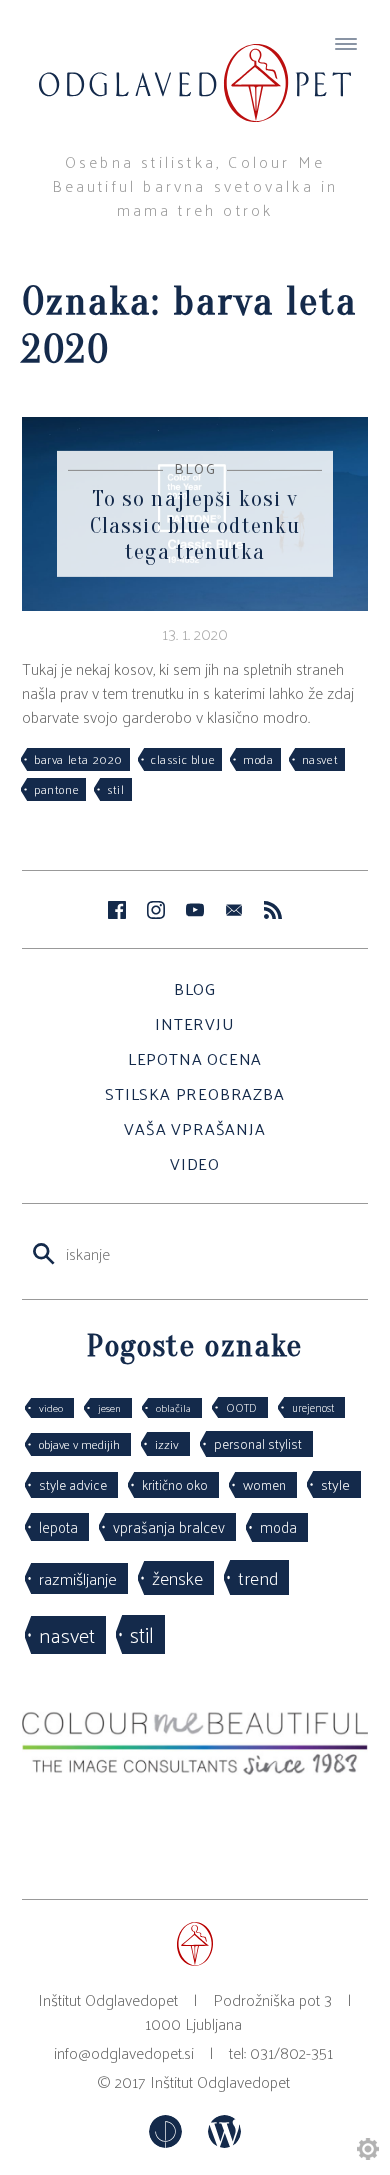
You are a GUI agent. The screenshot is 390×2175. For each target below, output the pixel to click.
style (335, 1484)
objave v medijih (79, 1444)
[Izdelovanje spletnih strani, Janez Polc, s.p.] (167, 2141)
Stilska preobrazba (194, 1093)
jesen (109, 1407)
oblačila (173, 1407)
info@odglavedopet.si (124, 2052)
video (51, 1407)
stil (115, 789)
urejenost (313, 1407)
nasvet (320, 759)
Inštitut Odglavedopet (220, 2081)
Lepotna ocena (195, 1058)
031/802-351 (291, 2052)
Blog (195, 988)
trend (258, 1577)
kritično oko (175, 1484)
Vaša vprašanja (194, 1128)
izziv (167, 1443)
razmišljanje (78, 1578)
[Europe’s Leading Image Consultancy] (195, 1768)
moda (258, 759)
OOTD (241, 1407)
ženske (177, 1577)
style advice (73, 1484)
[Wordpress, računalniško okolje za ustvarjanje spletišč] (224, 2141)
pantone (56, 789)
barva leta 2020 (78, 759)
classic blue (183, 759)
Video (195, 1163)
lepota (58, 1526)
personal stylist (258, 1443)
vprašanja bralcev (169, 1526)
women (264, 1484)
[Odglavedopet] (195, 64)
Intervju (194, 1023)
